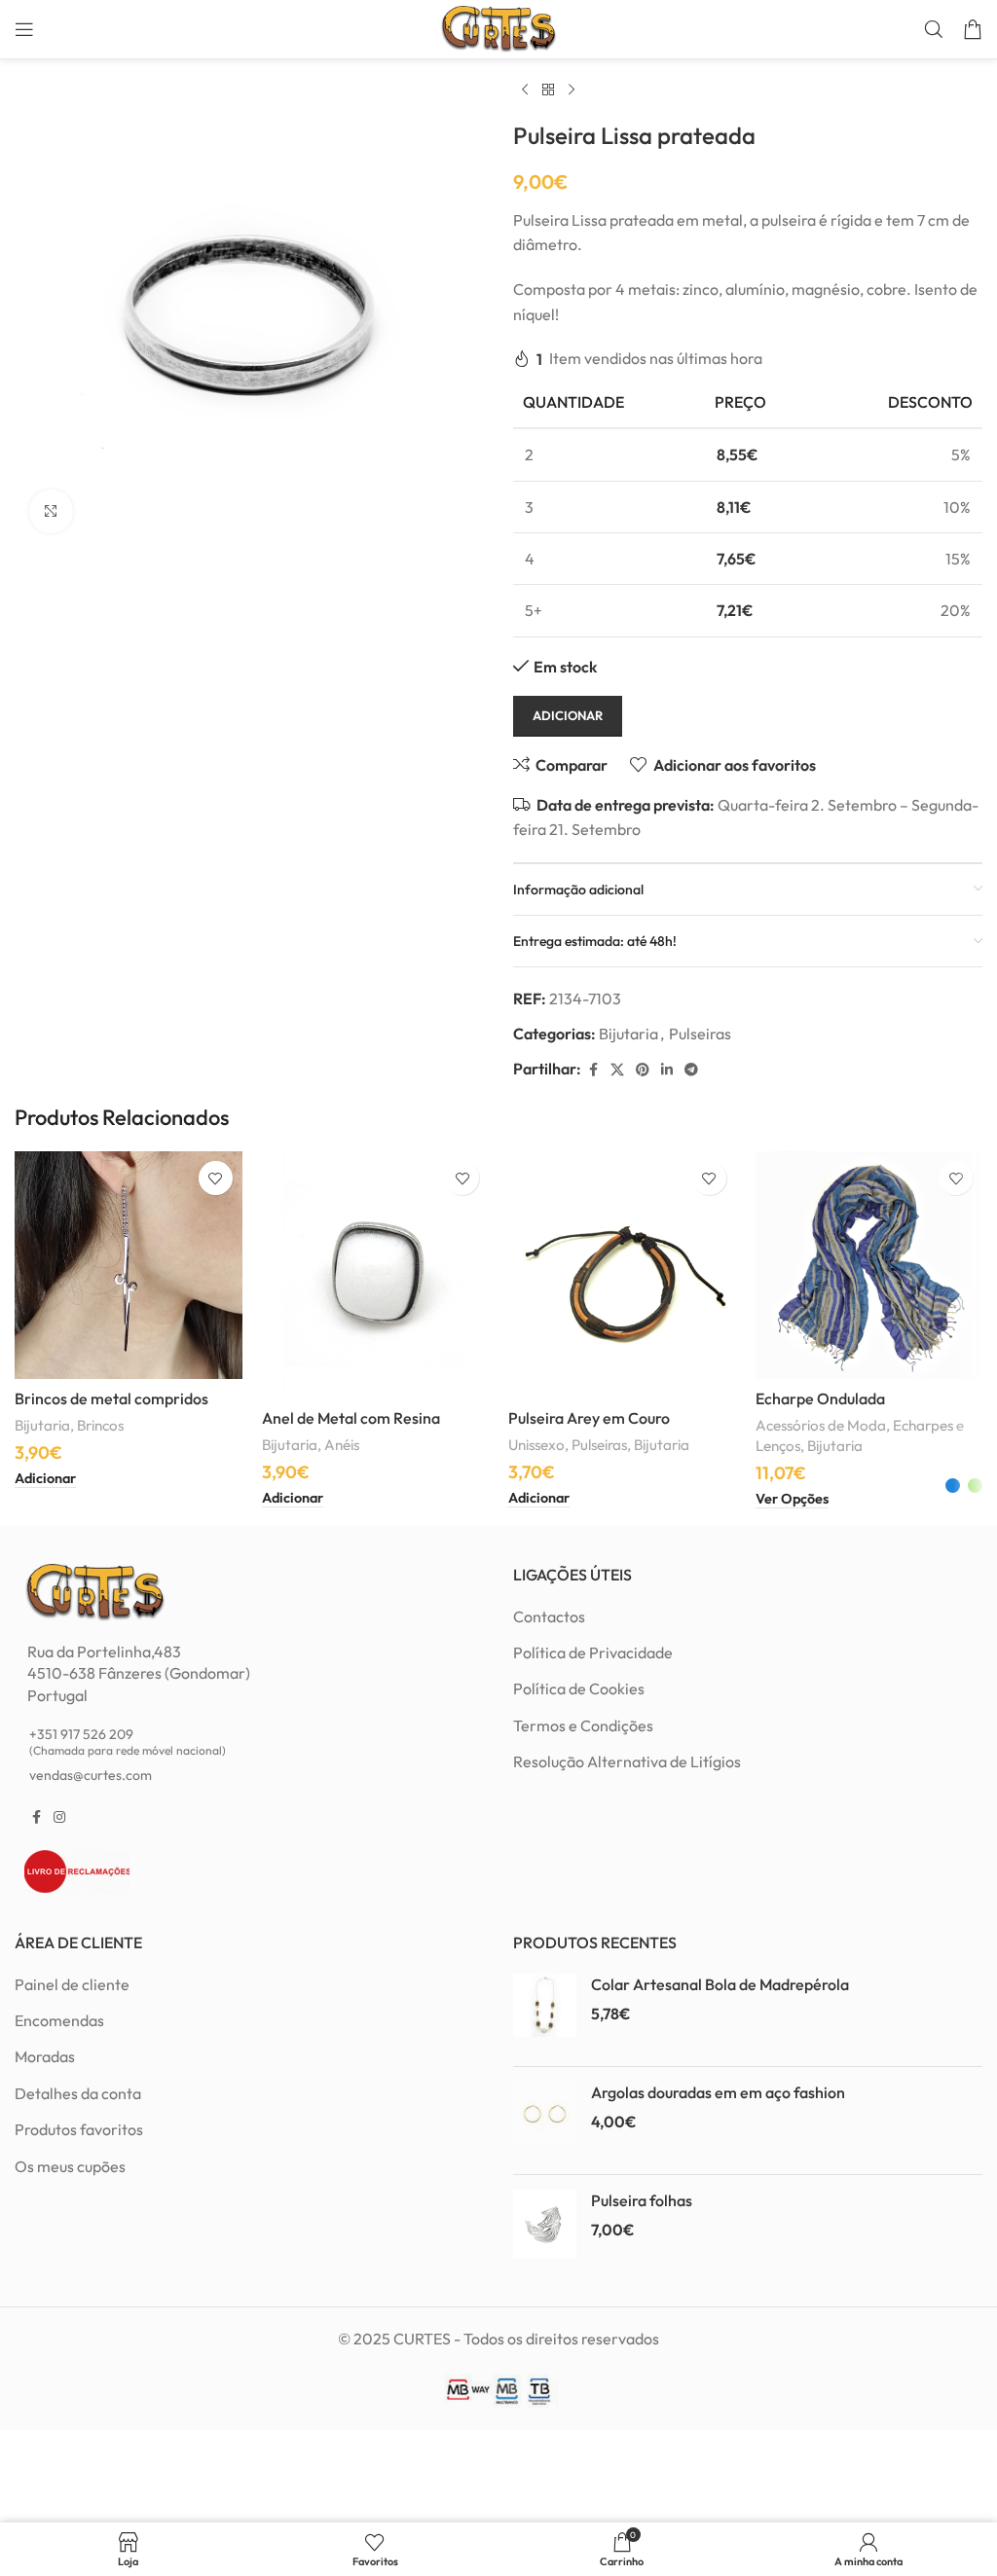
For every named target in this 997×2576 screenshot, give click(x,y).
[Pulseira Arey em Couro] (622, 1275)
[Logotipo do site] (498, 27)
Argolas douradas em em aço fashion (718, 2092)
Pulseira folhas (642, 2200)
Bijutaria (628, 1034)
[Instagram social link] (59, 1817)
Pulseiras (700, 1034)
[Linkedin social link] (667, 1070)
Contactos (549, 1616)
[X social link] (617, 1070)
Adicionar (568, 715)
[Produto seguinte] (572, 91)
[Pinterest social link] (643, 1070)
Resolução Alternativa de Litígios (627, 1761)
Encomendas (59, 2020)
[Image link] (95, 1590)
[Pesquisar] (934, 29)
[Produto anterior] (525, 91)
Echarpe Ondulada (820, 1398)
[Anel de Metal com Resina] (376, 1275)
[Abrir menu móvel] (24, 29)
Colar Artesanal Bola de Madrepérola (720, 1984)
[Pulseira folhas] (545, 2229)
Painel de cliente (72, 1984)
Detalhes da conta (78, 2093)
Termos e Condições (583, 1725)
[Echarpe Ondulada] (869, 1265)
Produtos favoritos (79, 2129)
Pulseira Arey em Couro (589, 1418)
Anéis (342, 1445)
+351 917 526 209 (128, 1741)
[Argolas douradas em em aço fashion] (545, 2121)
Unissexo (536, 1445)
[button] (45, 1479)
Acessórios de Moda (821, 1425)
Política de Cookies (579, 1688)
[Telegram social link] (691, 1070)
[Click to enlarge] (51, 511)
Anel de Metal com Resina (351, 1418)
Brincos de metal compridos (111, 1398)
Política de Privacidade (593, 1652)
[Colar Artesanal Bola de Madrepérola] (545, 2013)
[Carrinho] (973, 29)
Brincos (100, 1425)
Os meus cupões (70, 2166)
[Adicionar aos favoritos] (216, 1178)
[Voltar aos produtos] (548, 91)
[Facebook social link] (593, 1070)
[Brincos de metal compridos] (129, 1265)
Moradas (45, 2056)
